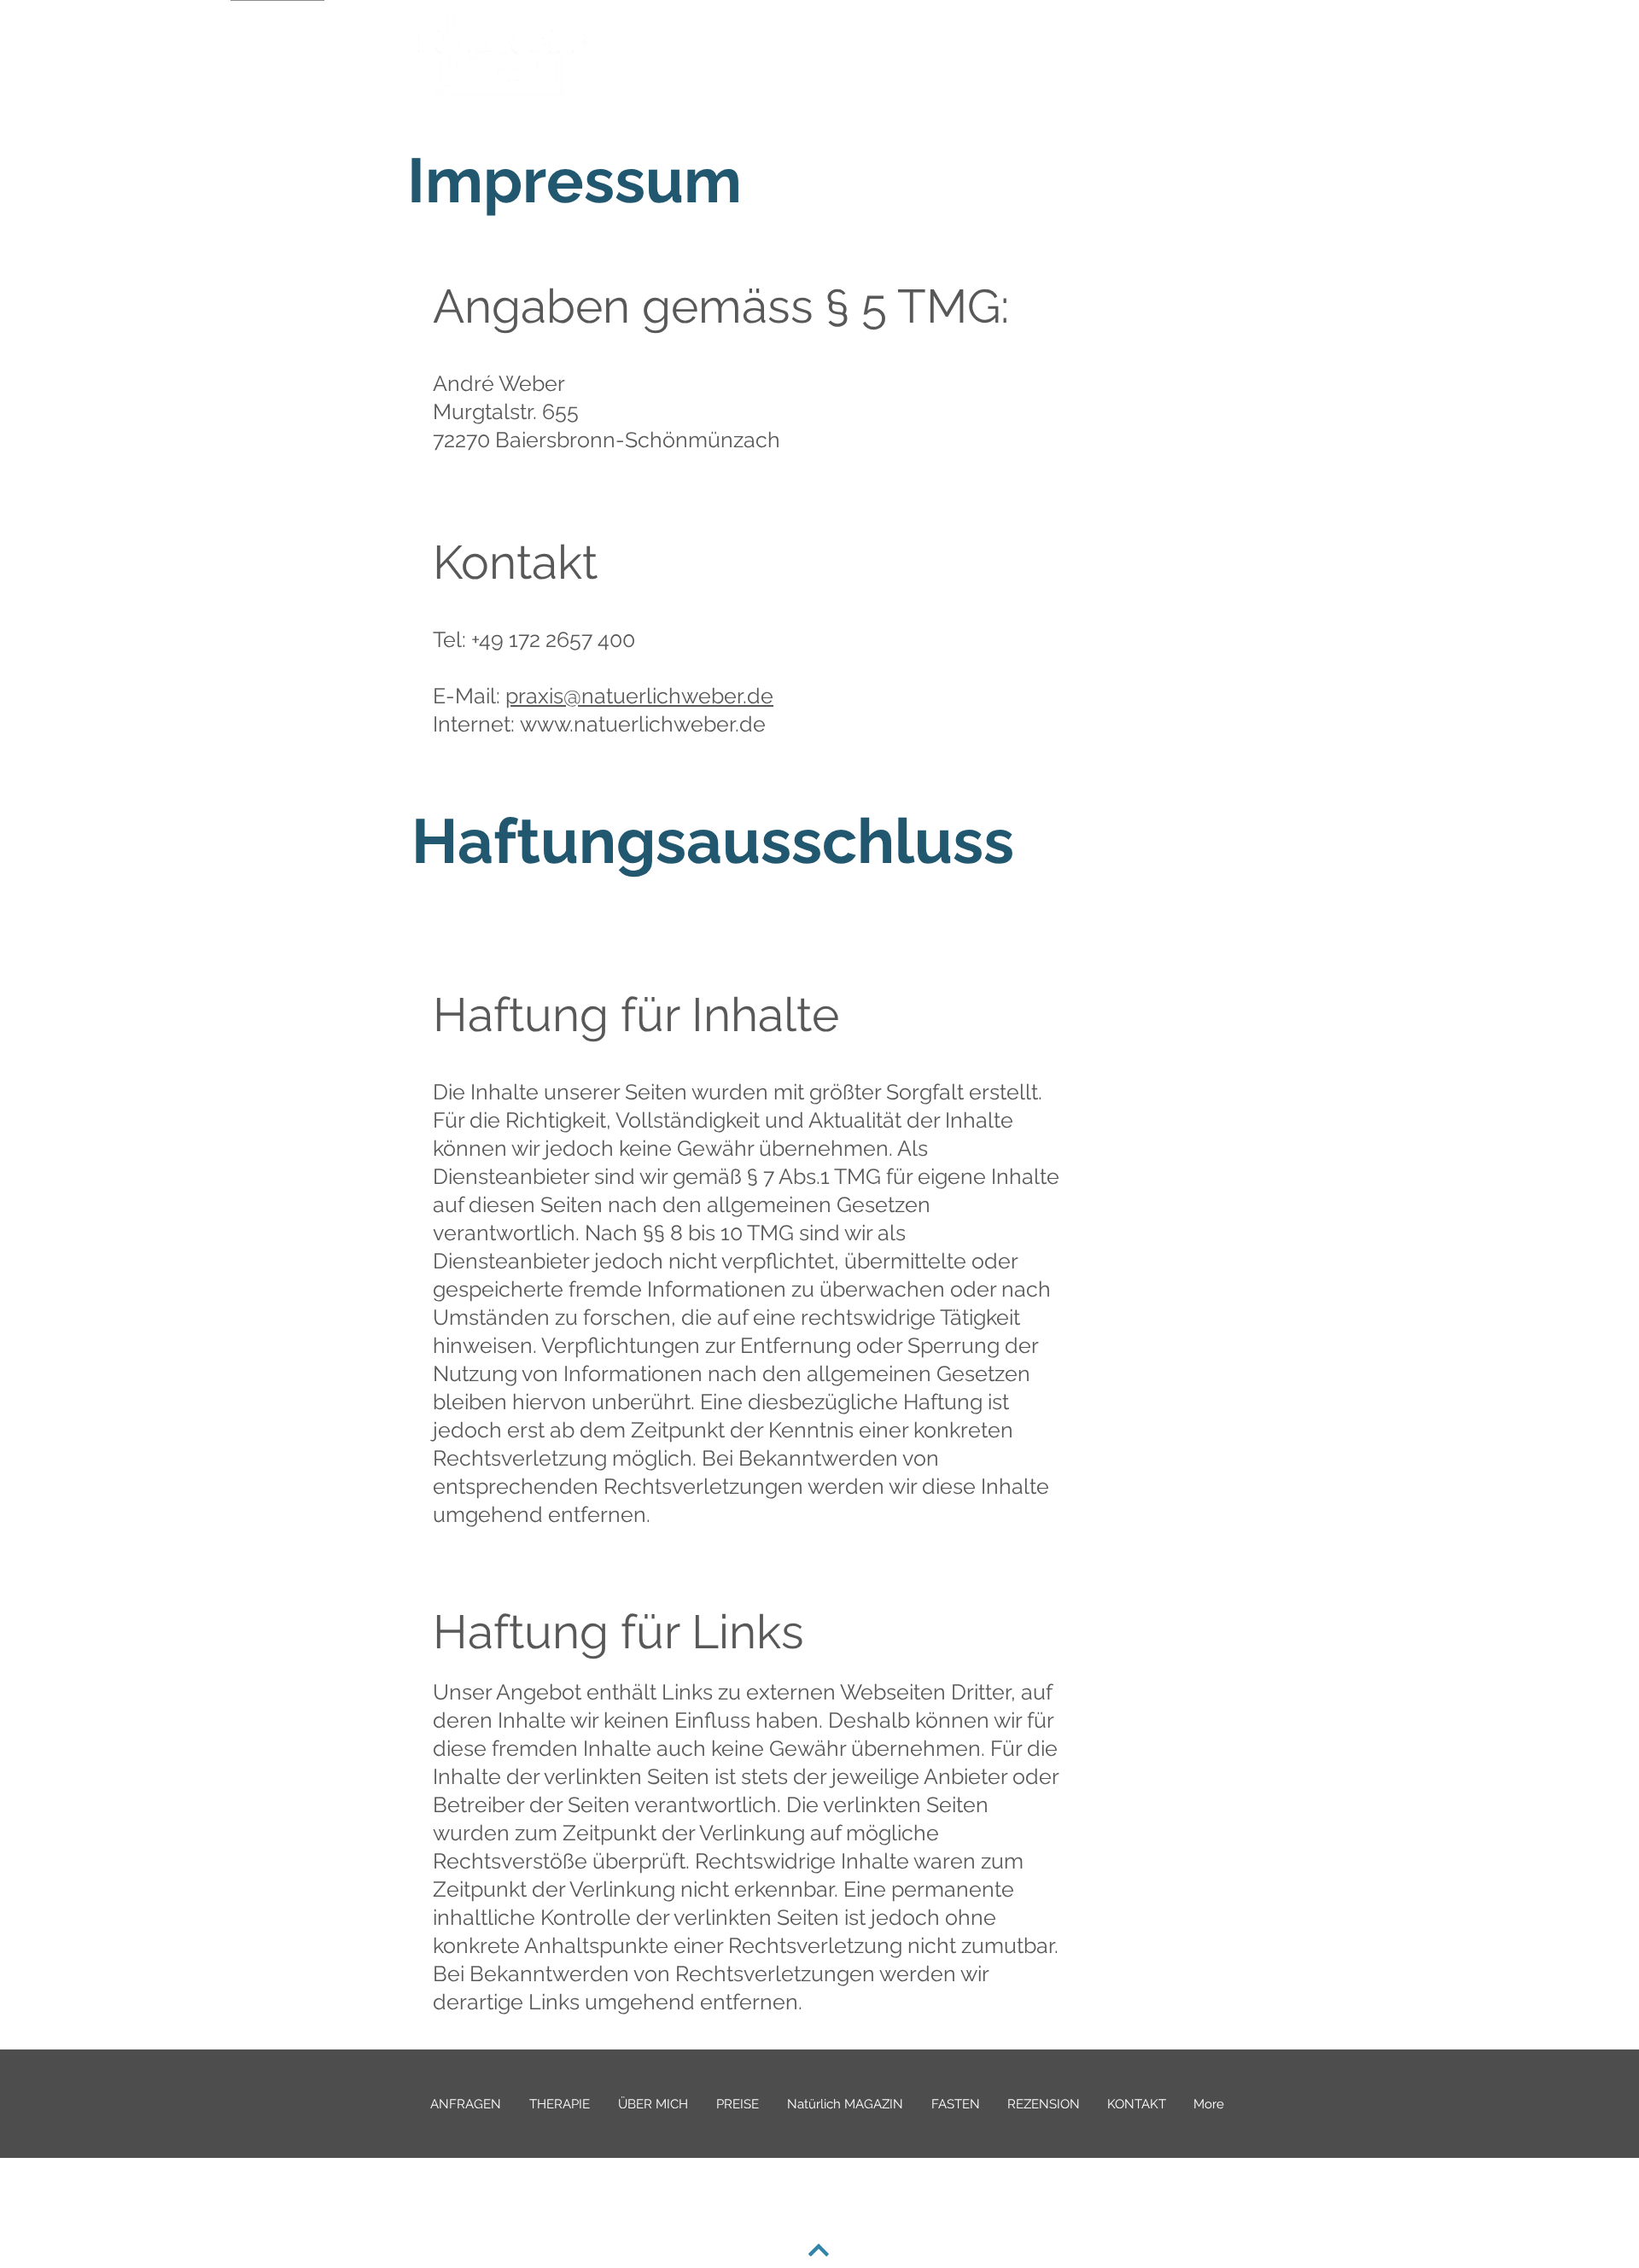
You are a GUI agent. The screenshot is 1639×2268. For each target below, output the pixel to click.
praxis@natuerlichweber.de (639, 696)
